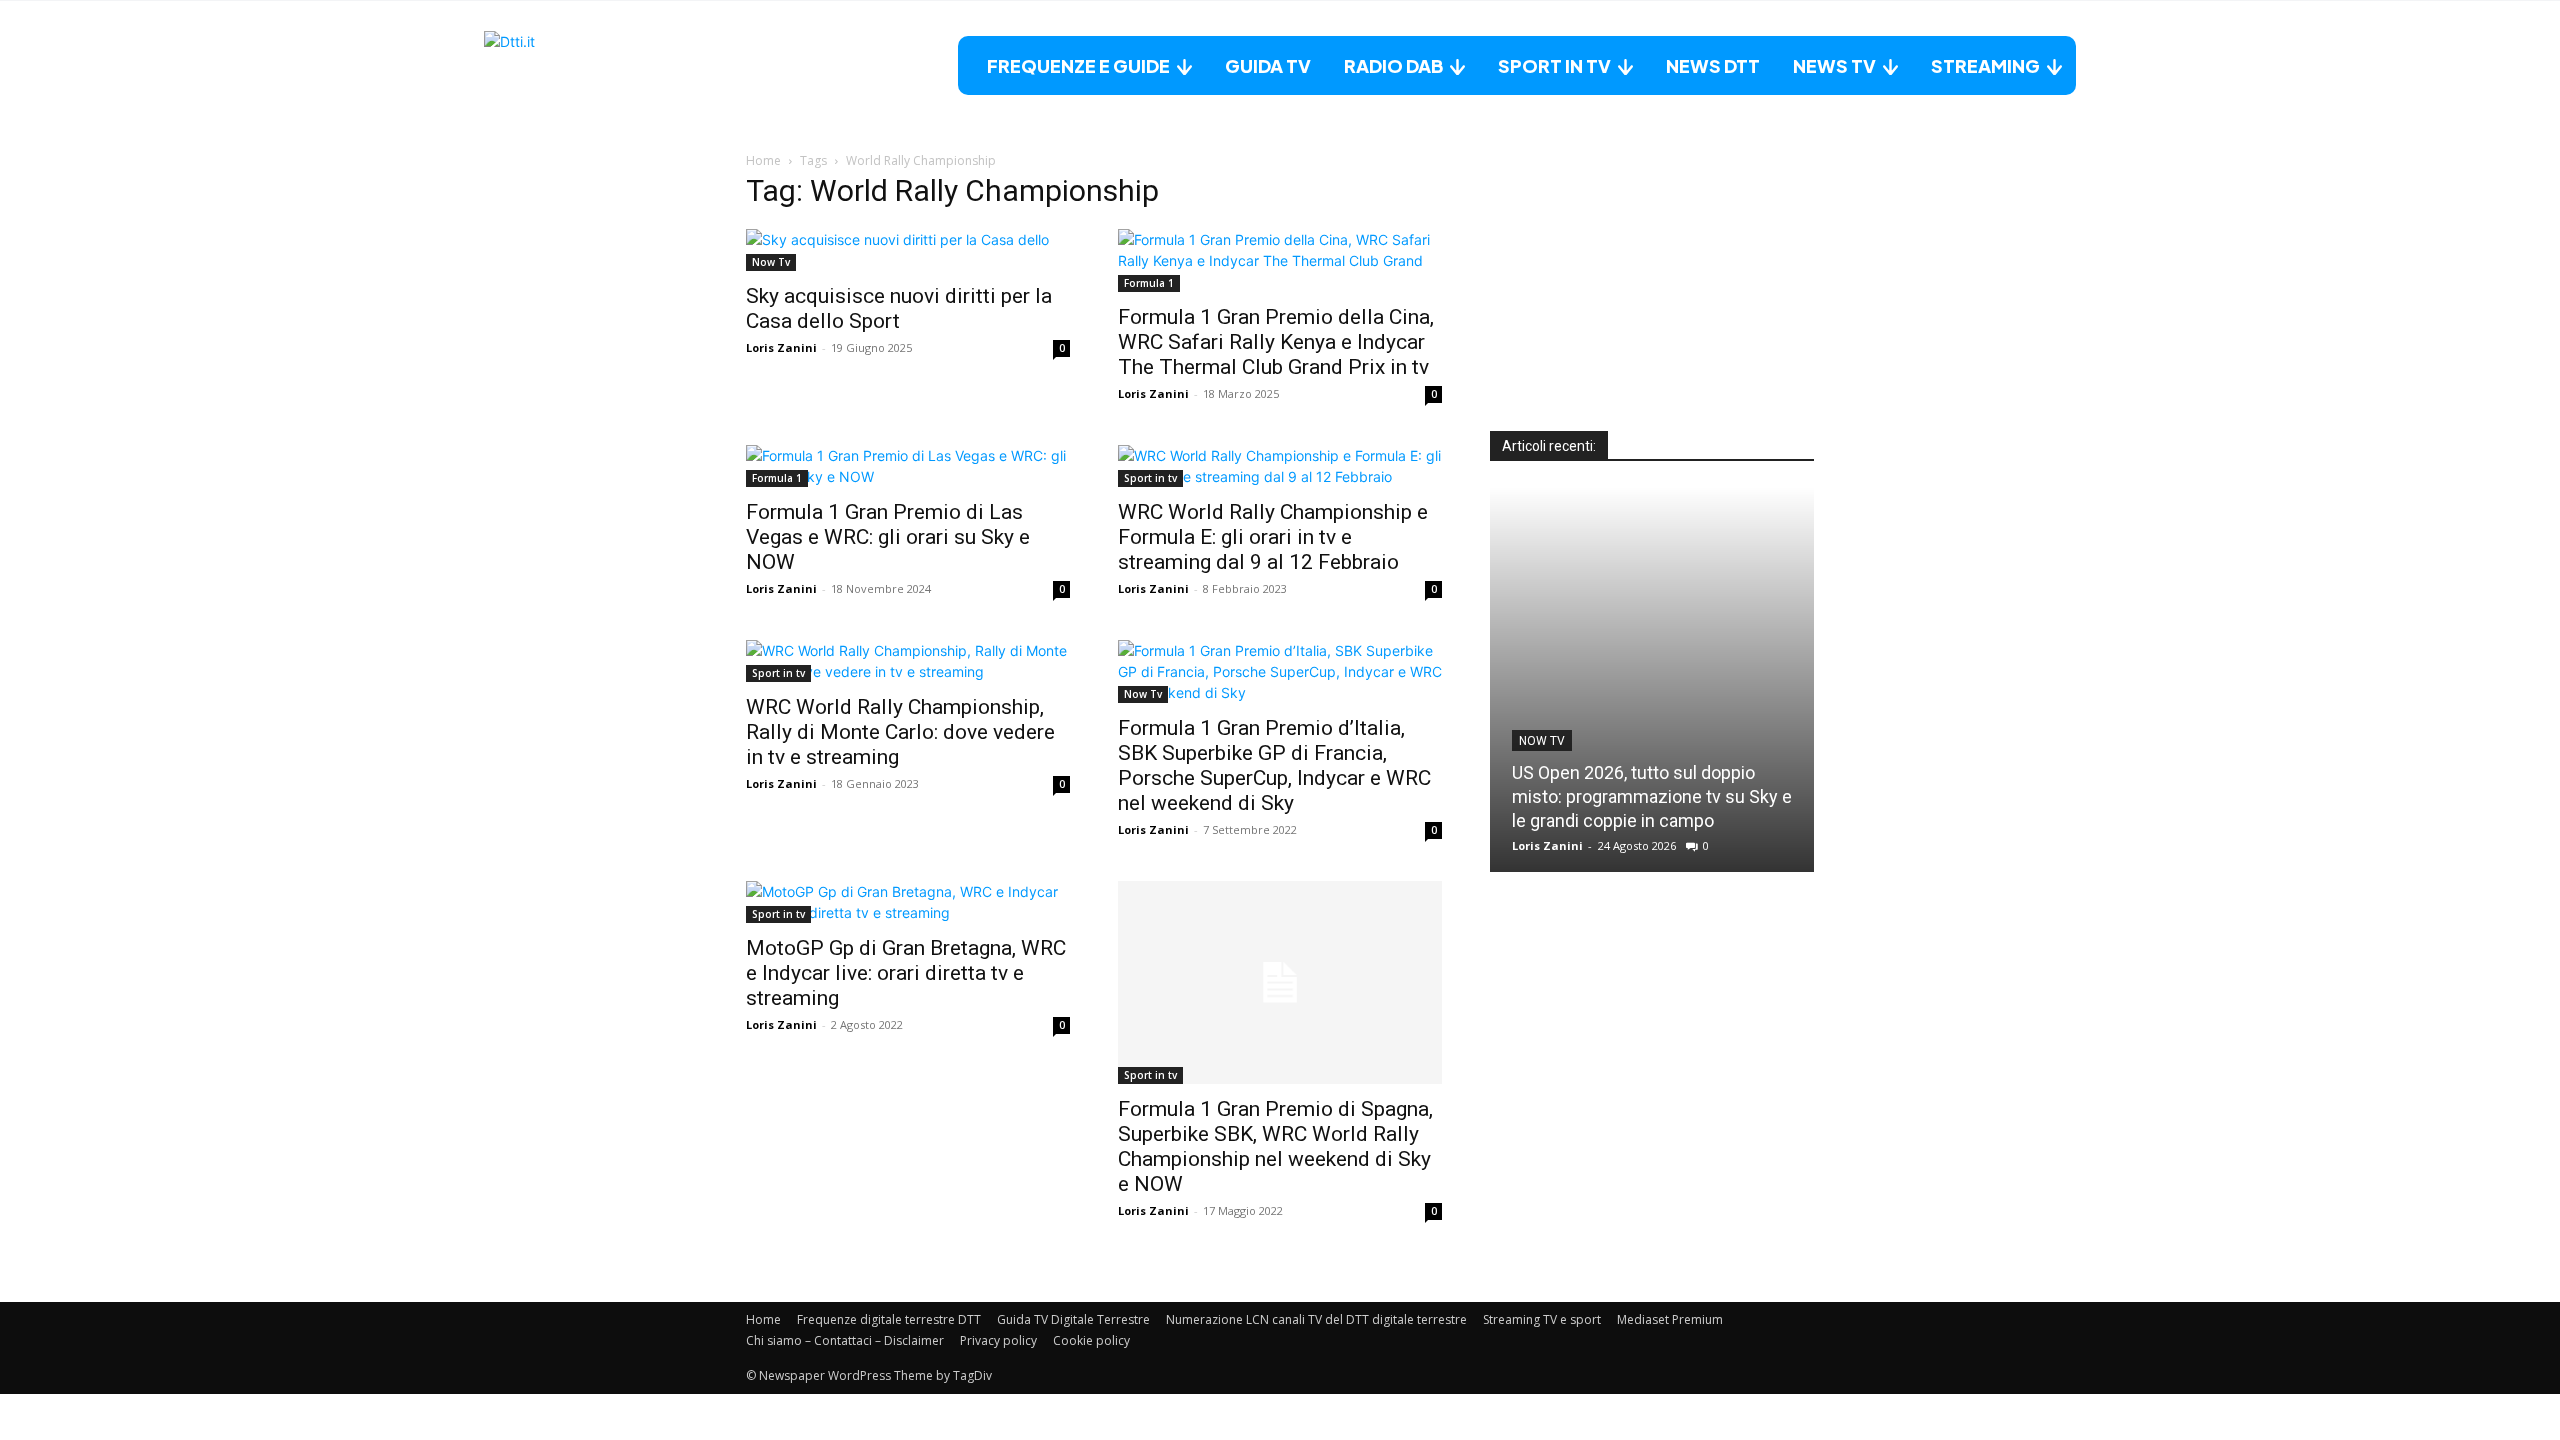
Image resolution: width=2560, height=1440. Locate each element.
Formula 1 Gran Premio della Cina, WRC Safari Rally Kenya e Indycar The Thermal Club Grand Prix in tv (1276, 342)
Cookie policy (1091, 1340)
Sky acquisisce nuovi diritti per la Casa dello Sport (899, 308)
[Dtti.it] (609, 65)
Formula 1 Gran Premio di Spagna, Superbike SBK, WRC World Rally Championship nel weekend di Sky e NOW (1275, 1146)
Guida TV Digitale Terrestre (1073, 1319)
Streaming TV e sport (1542, 1319)
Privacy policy (998, 1340)
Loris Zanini (781, 347)
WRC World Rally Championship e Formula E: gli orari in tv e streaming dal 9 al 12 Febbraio (1273, 537)
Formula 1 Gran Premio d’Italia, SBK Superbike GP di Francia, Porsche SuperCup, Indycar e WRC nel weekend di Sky (1274, 765)
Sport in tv (1150, 478)
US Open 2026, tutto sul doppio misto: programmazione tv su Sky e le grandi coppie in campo (1652, 796)
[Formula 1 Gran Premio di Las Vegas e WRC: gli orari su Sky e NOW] (908, 466)
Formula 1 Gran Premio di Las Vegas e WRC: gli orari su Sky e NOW (888, 537)
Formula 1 (1149, 283)
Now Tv (771, 262)
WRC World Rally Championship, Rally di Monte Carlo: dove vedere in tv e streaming (900, 732)
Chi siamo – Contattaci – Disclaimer (845, 1340)
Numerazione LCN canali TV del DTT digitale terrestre (1316, 1319)
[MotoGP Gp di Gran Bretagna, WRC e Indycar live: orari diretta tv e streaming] (908, 902)
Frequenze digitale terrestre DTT (889, 1319)
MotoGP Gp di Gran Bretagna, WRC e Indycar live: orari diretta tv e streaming (906, 973)
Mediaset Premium (1670, 1319)
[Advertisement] (1652, 306)
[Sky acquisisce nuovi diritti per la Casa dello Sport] (908, 250)
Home (763, 160)
